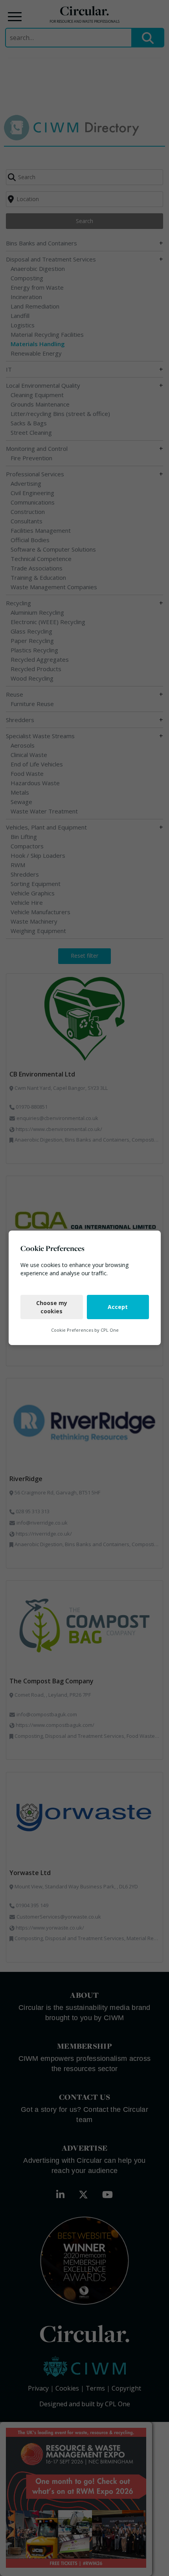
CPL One (109, 1330)
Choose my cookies (51, 1307)
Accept (118, 1307)
